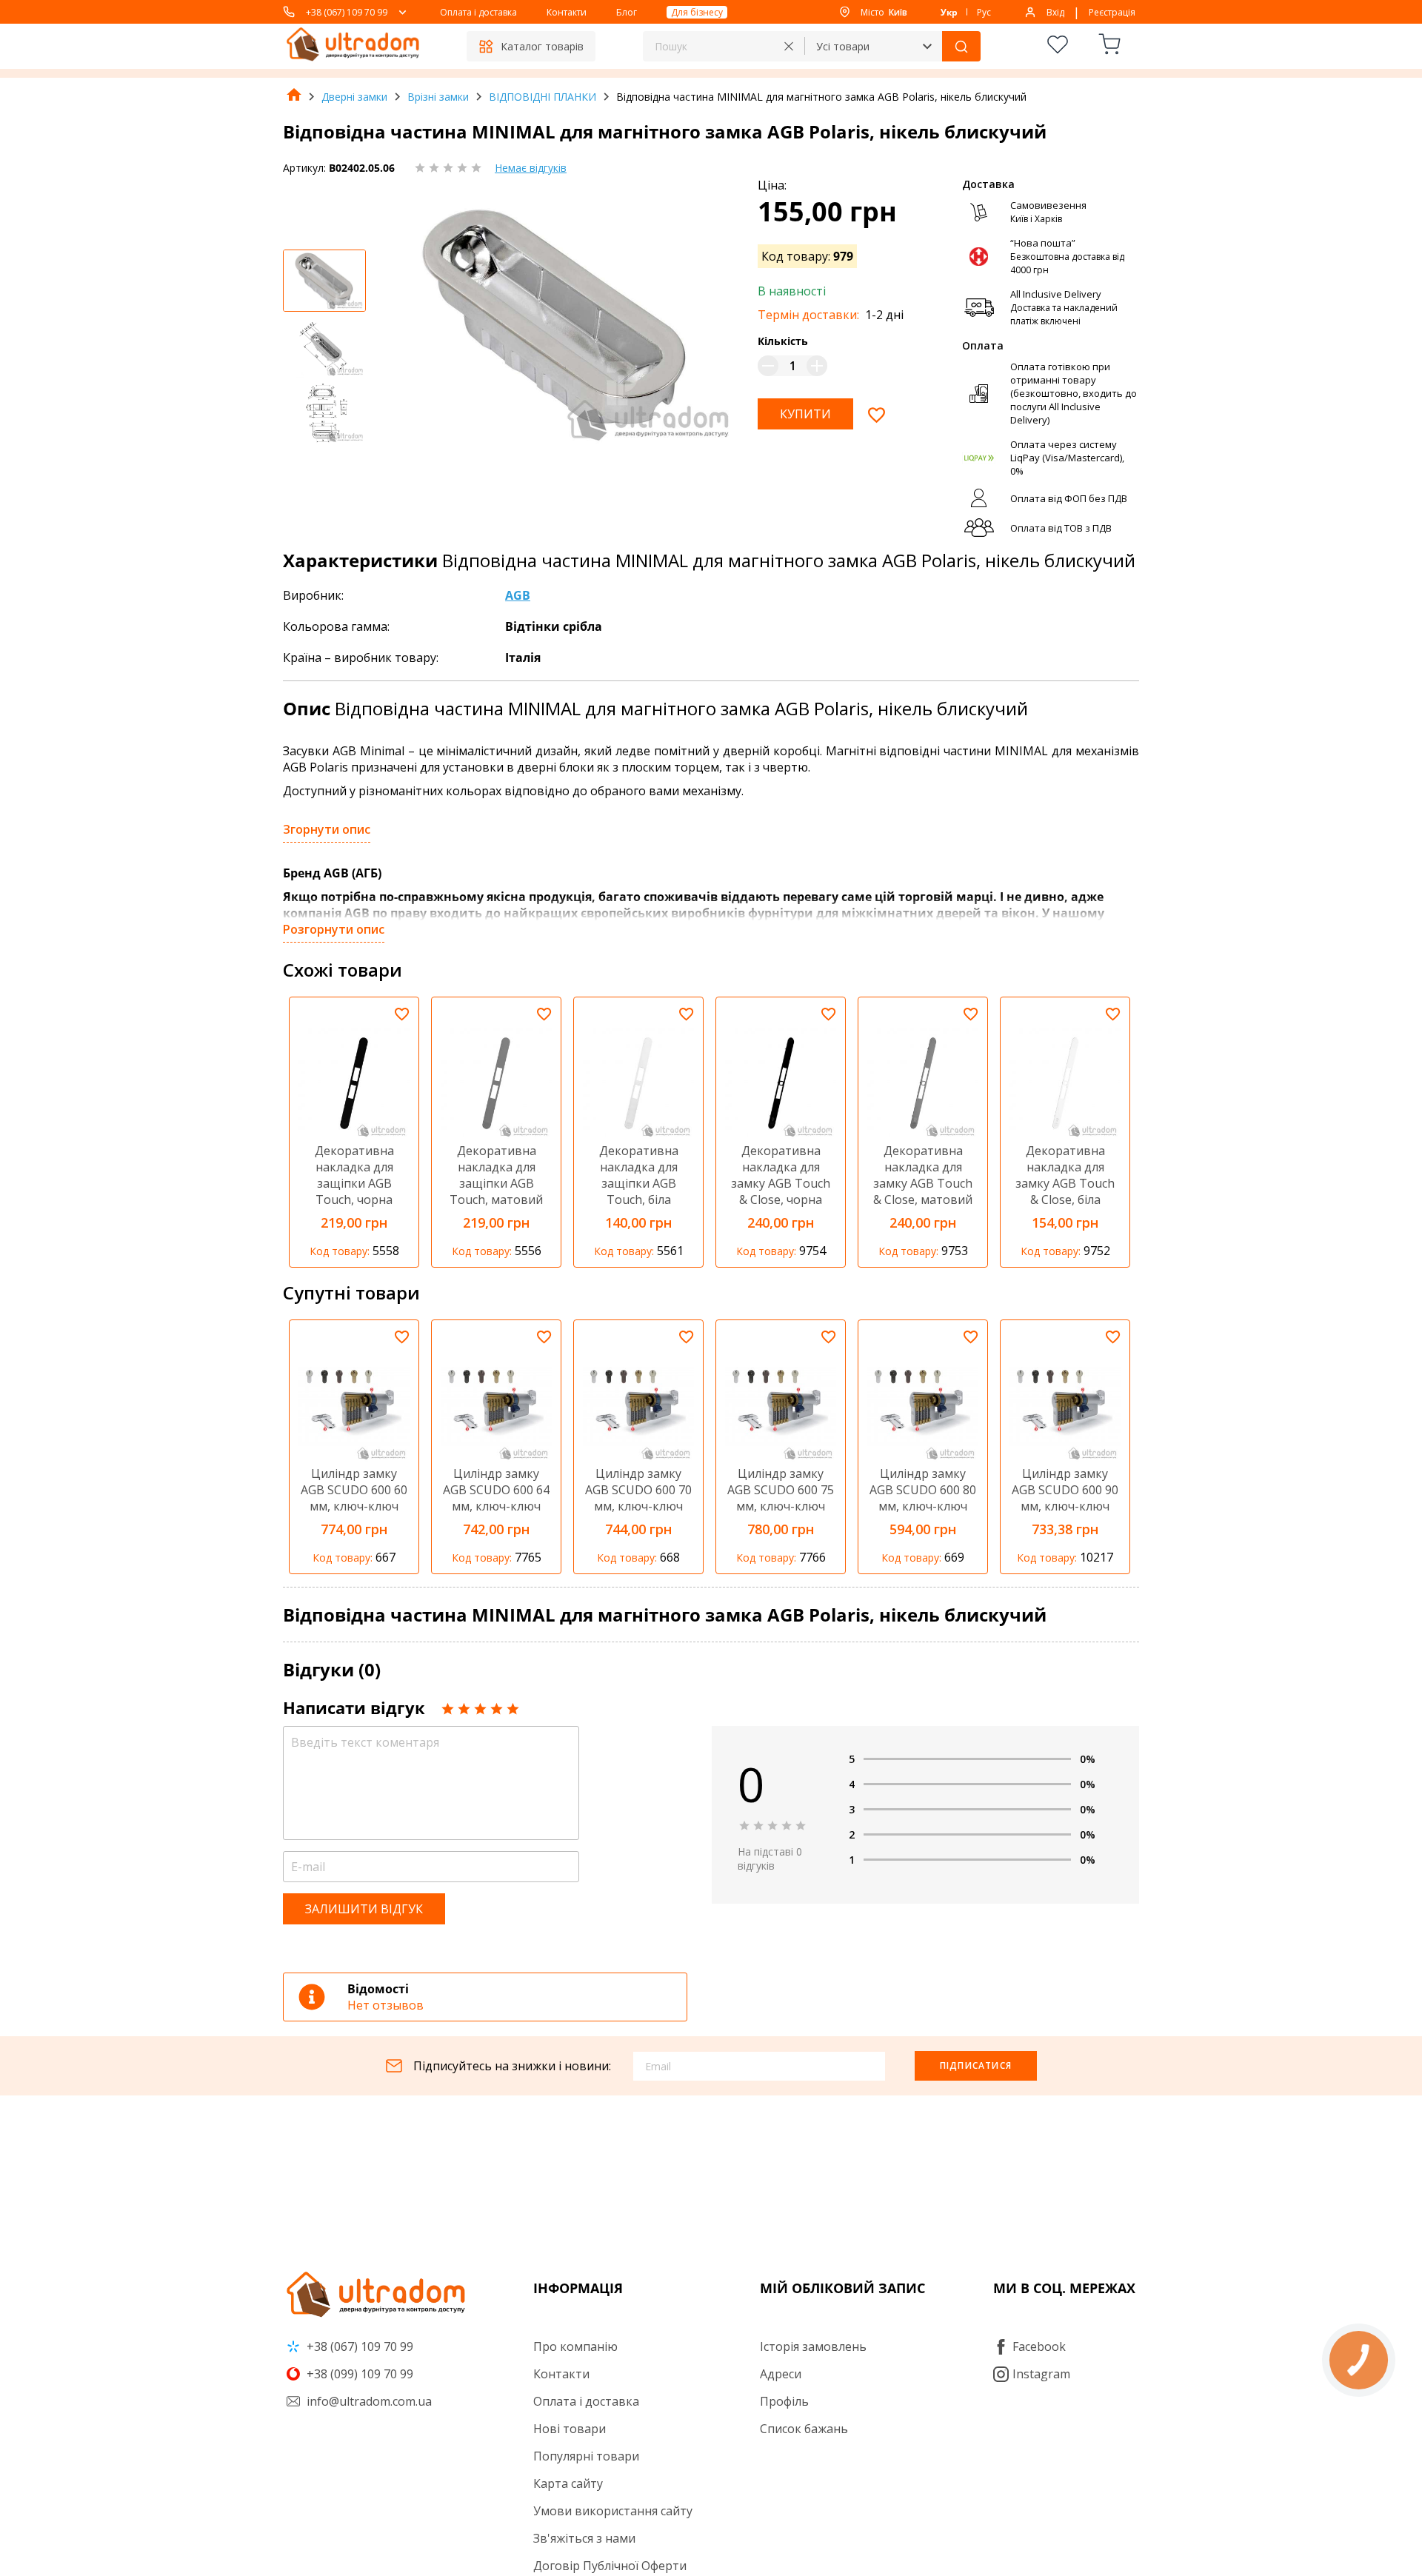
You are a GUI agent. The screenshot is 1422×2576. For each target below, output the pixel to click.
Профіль (784, 2401)
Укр (949, 12)
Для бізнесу (697, 12)
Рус (984, 12)
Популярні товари (586, 2456)
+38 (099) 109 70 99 (358, 2374)
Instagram (1041, 2374)
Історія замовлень (813, 2346)
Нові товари (570, 2429)
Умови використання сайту (613, 2511)
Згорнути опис (327, 829)
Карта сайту (568, 2483)
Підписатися (976, 2065)
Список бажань (804, 2429)
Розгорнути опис (334, 929)
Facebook (1039, 2346)
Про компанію (575, 2346)
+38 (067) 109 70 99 (347, 12)
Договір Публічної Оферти (610, 2566)
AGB (518, 595)
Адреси (781, 2374)
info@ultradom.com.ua (368, 2401)
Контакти (567, 12)
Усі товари (843, 46)
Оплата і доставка (478, 12)
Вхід (1055, 12)
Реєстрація (1112, 12)
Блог (627, 12)
